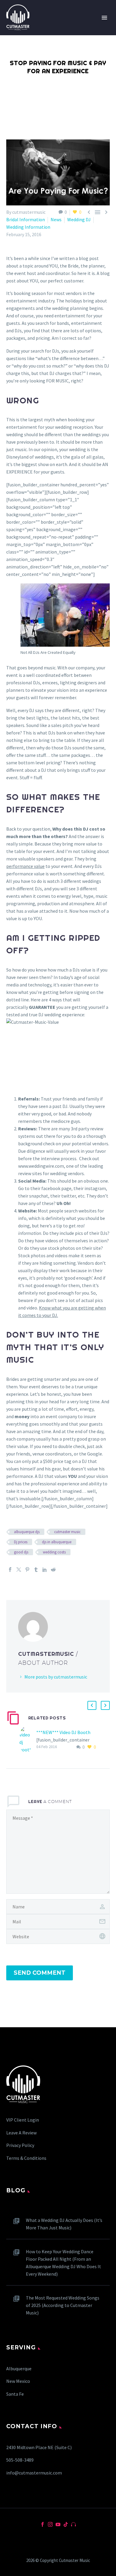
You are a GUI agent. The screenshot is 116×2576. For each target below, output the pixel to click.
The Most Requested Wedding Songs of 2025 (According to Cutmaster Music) (63, 2305)
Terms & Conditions (26, 2158)
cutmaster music (67, 1532)
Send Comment (40, 1973)
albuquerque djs (27, 1532)
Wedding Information (28, 227)
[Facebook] (10, 1570)
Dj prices (21, 1542)
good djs (21, 1552)
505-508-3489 (20, 2460)
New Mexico (18, 2381)
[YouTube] (58, 2524)
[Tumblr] (36, 1570)
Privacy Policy (20, 2145)
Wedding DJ (79, 219)
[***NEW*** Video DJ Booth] (28, 1740)
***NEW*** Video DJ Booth (63, 1732)
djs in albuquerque (57, 1542)
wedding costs (54, 1552)
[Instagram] (50, 2524)
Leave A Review (21, 2133)
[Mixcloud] (73, 2524)
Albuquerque (19, 2368)
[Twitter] (19, 1570)
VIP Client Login (23, 2120)
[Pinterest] (27, 1570)
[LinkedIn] (45, 1570)
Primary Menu (104, 18)
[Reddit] (53, 1570)
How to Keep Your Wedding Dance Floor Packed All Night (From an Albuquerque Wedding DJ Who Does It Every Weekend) (64, 2263)
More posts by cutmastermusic (56, 1677)
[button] (92, 1705)
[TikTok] (66, 2524)
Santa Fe (15, 2394)
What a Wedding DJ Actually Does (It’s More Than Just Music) (64, 2224)
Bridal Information (26, 219)
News (56, 219)
